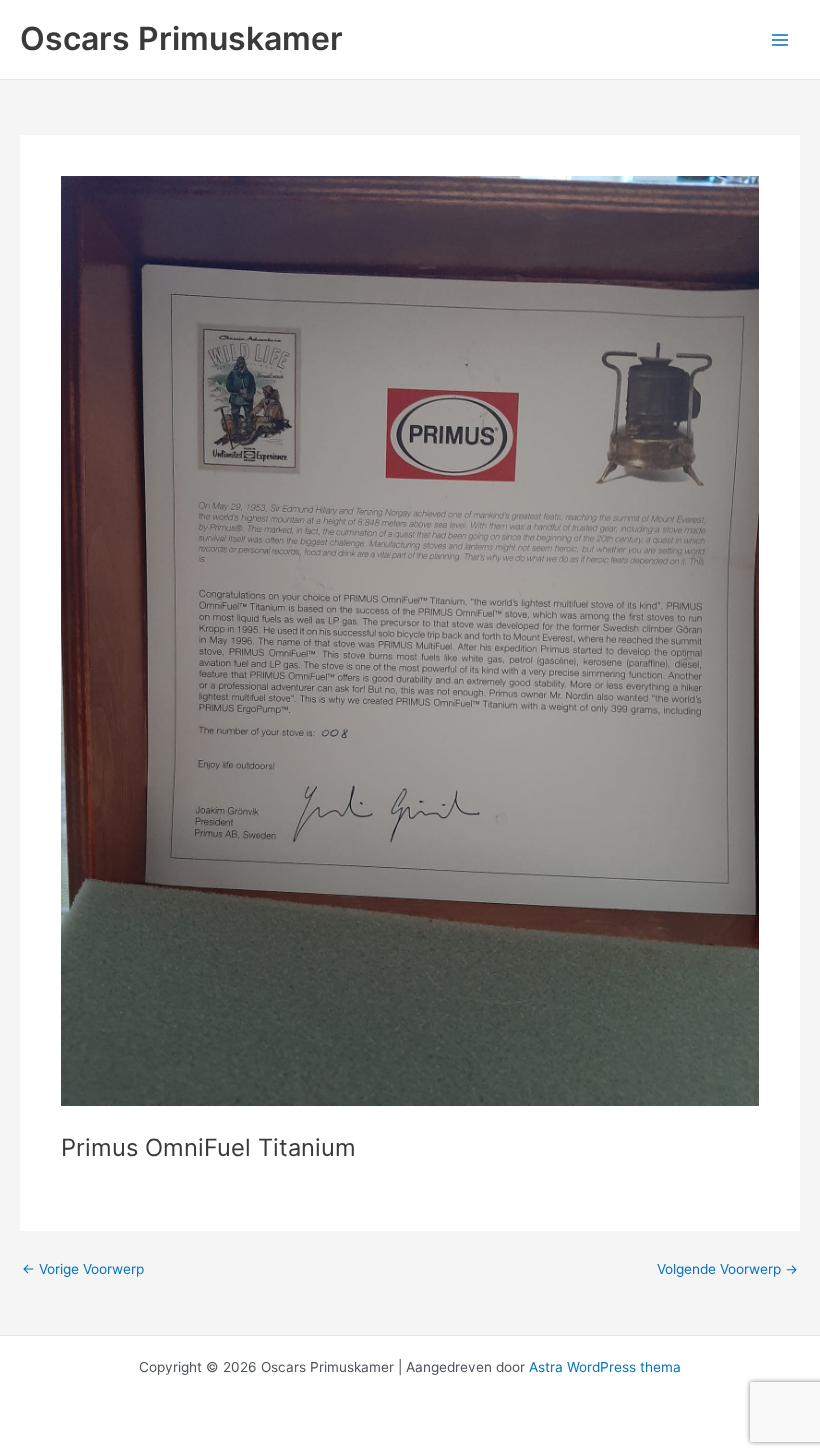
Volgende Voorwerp (727, 1270)
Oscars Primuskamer (181, 38)
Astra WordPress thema (605, 1367)
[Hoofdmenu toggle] (780, 39)
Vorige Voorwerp (83, 1270)
